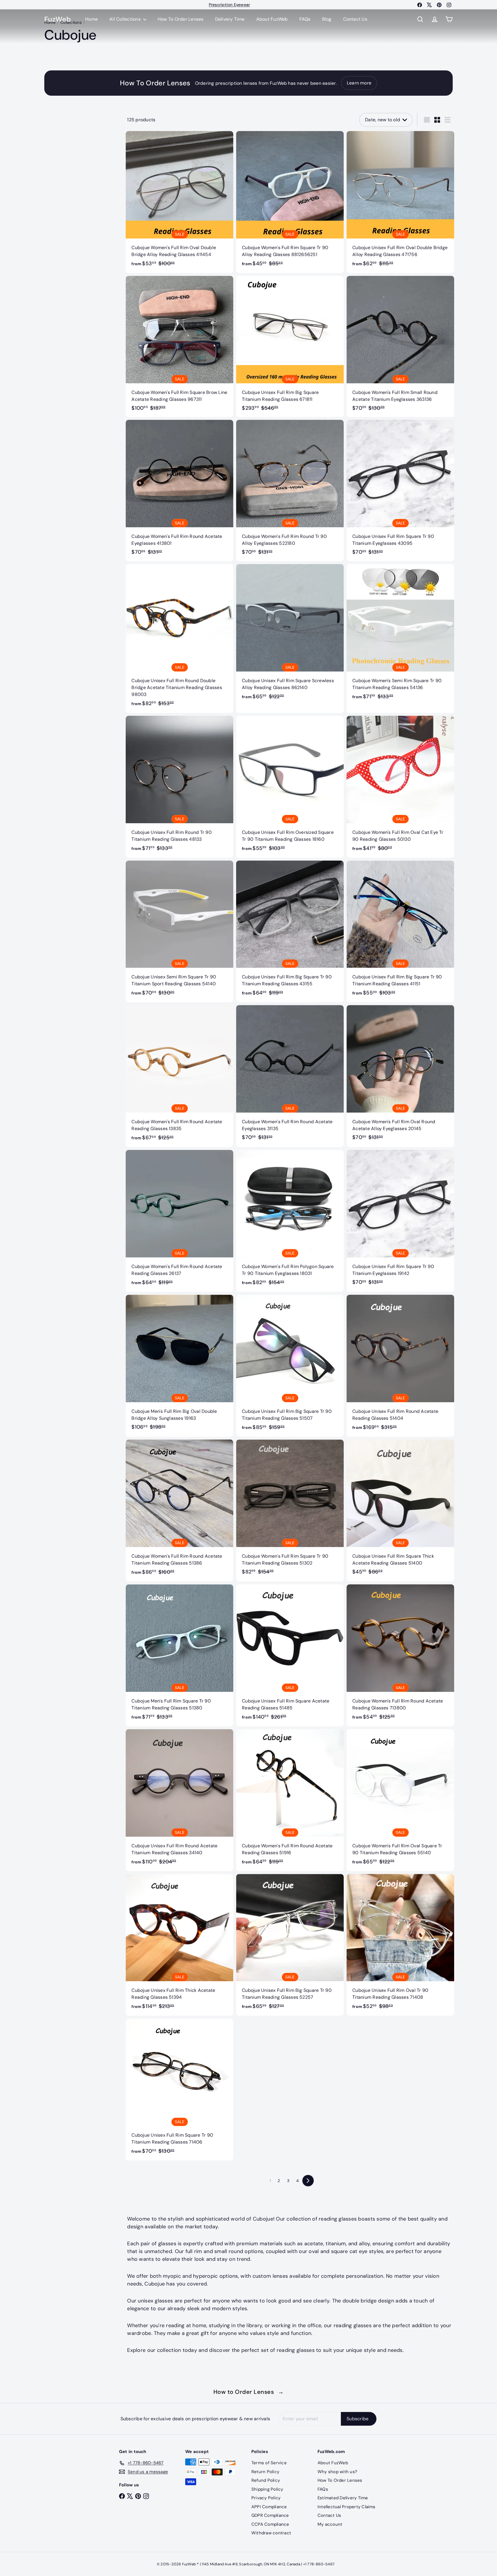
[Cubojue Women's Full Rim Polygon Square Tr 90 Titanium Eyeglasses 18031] (290, 1221)
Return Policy (265, 2472)
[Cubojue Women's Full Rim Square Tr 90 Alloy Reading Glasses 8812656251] (290, 202)
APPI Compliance (269, 2507)
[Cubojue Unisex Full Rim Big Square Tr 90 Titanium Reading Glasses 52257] (290, 1945)
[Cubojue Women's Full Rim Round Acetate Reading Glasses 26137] (179, 1221)
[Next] (308, 2181)
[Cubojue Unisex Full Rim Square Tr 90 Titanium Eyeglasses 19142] (400, 1220)
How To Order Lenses (229, 5)
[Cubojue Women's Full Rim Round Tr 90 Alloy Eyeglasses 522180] (290, 490)
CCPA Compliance (270, 2524)
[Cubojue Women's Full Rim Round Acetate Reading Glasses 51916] (290, 1800)
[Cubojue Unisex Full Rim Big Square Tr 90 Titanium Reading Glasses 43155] (290, 932)
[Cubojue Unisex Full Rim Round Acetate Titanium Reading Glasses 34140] (179, 1800)
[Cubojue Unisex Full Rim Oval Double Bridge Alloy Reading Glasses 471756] (400, 202)
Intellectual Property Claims (347, 2507)
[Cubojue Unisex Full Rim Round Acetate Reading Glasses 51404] (400, 1366)
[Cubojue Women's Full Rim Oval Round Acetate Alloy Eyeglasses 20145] (400, 1076)
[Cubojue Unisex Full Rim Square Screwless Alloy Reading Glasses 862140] (290, 635)
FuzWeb (58, 19)
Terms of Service (269, 2463)
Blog (327, 19)
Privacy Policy (266, 2498)
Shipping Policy (267, 2489)
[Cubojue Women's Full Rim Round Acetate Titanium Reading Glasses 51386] (179, 1511)
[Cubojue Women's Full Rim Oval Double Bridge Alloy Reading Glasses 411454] (179, 202)
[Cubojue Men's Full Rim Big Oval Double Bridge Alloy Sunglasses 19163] (179, 1365)
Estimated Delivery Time (343, 2498)
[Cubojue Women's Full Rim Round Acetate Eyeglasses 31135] (290, 1076)
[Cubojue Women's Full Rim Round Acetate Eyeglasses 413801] (179, 490)
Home (91, 19)
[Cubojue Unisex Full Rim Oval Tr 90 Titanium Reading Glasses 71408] (400, 1945)
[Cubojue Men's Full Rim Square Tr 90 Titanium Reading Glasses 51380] (179, 1655)
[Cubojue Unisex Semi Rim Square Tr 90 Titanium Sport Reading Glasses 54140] (179, 932)
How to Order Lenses (249, 2392)
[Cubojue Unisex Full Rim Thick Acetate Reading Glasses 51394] (179, 1945)
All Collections (126, 19)
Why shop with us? (337, 2472)
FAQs (305, 19)
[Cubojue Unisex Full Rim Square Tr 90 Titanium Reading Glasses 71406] (179, 2090)
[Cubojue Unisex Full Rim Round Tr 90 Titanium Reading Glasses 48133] (179, 787)
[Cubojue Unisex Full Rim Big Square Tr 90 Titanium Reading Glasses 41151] (400, 932)
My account (330, 2524)
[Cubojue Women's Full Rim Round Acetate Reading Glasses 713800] (400, 1655)
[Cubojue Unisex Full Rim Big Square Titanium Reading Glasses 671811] (290, 346)
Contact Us (355, 19)
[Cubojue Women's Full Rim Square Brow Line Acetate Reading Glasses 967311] (179, 346)
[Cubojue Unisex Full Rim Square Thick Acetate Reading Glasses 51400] (400, 1510)
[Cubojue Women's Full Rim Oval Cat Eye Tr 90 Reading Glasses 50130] (400, 787)
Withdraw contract (271, 2533)
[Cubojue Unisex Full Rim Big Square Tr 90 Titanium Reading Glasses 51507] (290, 1366)
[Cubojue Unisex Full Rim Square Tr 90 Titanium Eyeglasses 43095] (400, 490)
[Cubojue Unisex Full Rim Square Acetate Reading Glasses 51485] (290, 1655)
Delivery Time (230, 19)
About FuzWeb (272, 19)
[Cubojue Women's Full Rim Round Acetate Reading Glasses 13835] (179, 1076)
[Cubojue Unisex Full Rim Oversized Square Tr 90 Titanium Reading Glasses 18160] (290, 787)
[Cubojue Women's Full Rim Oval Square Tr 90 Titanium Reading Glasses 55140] (400, 1800)
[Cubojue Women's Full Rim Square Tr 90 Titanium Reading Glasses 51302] (290, 1510)
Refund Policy (266, 2480)
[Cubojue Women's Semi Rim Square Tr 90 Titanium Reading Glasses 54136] (400, 635)
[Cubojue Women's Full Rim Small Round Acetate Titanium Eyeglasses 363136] (400, 346)
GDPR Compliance (270, 2515)
